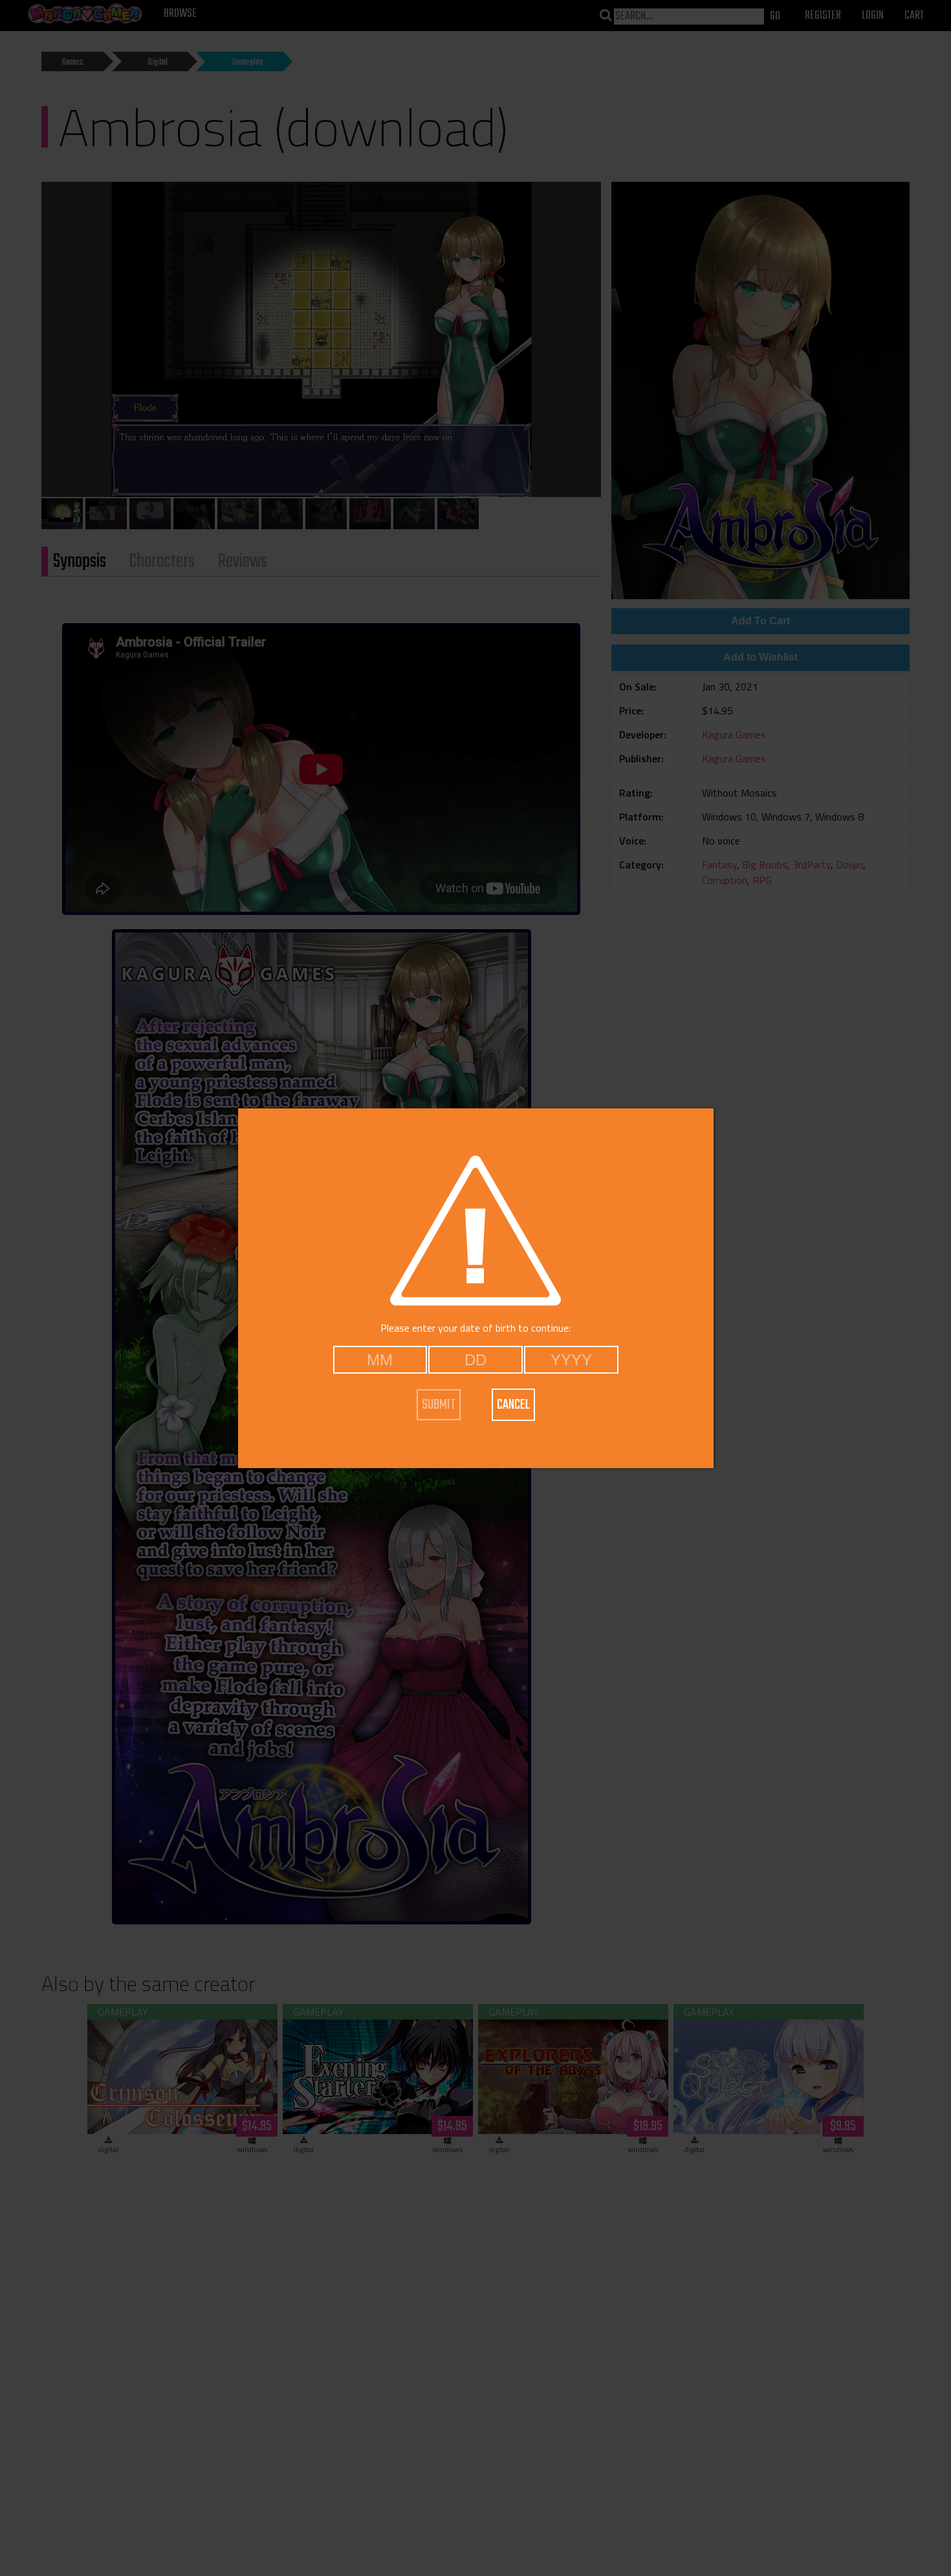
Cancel (513, 1405)
